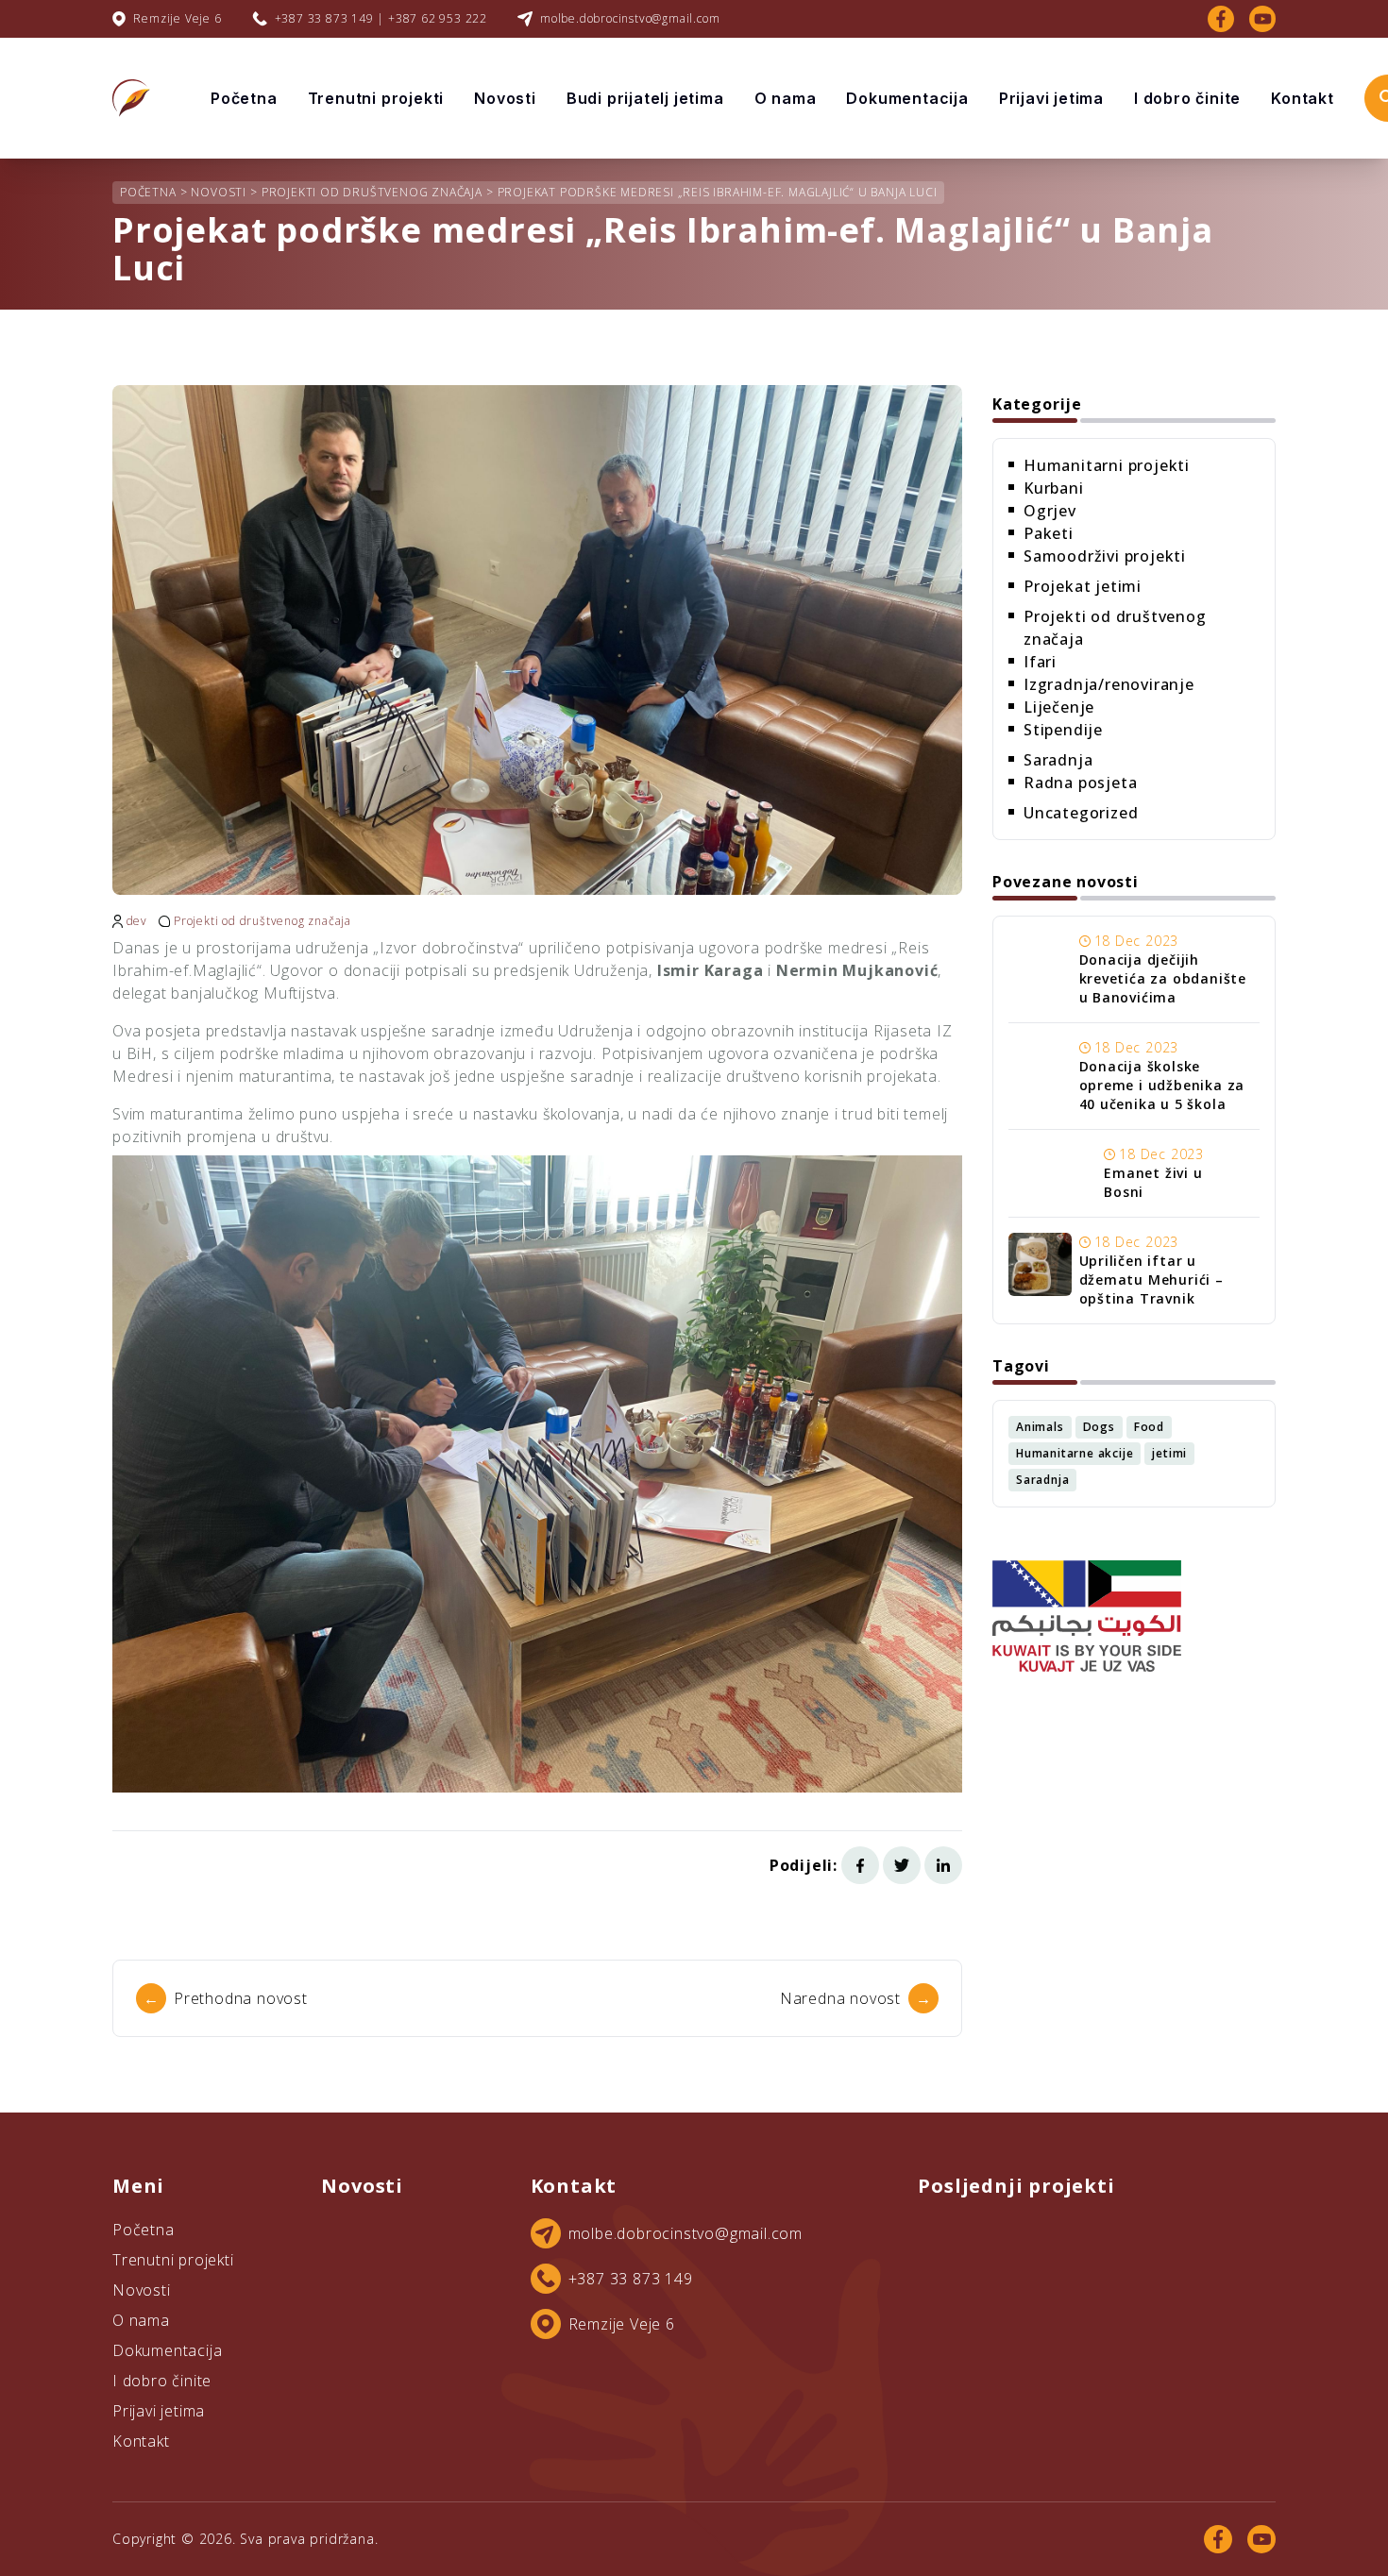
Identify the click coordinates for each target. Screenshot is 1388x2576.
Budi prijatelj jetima (645, 98)
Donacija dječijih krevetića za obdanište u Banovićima (1163, 978)
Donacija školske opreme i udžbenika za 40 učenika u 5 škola (1162, 1085)
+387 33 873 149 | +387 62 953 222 (381, 19)
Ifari (1040, 662)
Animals (1040, 1427)
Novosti (505, 98)
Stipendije (1063, 730)
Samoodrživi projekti (1105, 556)
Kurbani (1054, 488)
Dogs (1099, 1427)
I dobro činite (1187, 98)
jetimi (1169, 1453)
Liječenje (1059, 707)
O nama (786, 98)
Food (1149, 1427)
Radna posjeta (1080, 783)
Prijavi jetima (1051, 98)
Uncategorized (1081, 813)
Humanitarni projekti (1107, 465)
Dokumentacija (907, 98)
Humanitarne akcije (1075, 1453)
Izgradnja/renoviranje (1109, 684)
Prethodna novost (226, 1998)
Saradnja (1058, 760)
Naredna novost (856, 1998)
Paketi (1049, 533)
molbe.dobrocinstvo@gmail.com (630, 19)
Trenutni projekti (376, 98)
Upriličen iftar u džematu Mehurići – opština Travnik (1151, 1280)
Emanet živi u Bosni (1153, 1182)
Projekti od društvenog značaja (262, 921)
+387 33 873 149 (631, 2279)
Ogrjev (1050, 511)
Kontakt (1303, 98)
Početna (244, 98)
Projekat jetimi (1083, 586)
